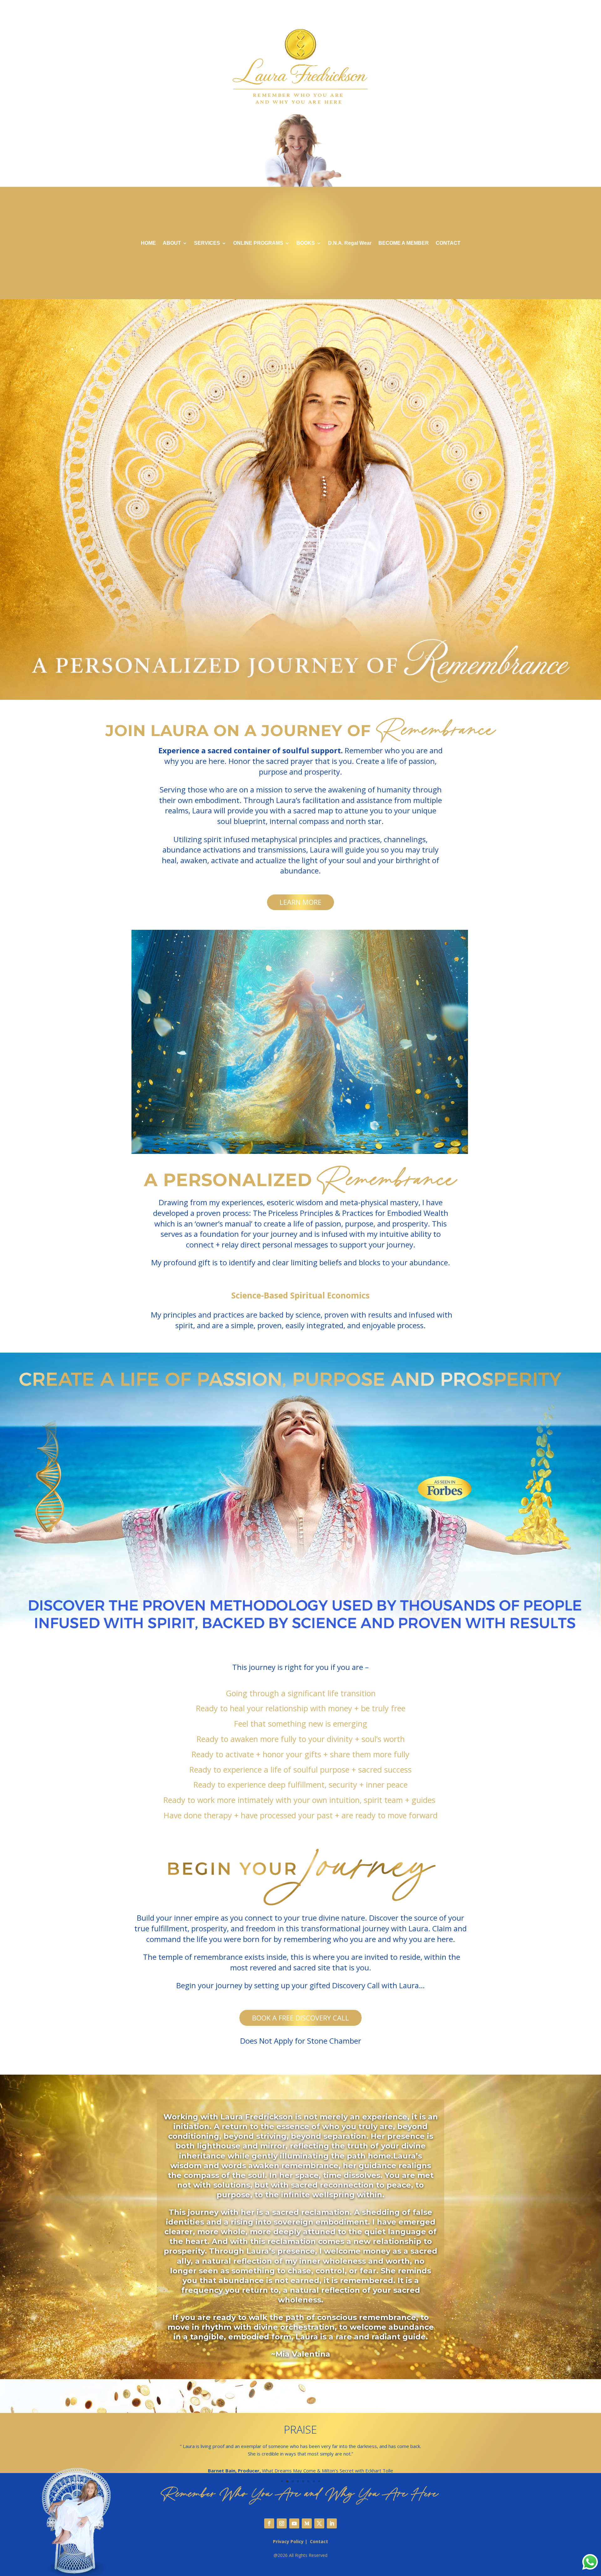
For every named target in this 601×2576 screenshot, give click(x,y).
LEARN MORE (300, 902)
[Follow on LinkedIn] (332, 2523)
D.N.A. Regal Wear (350, 243)
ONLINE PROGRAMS (258, 243)
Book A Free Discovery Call (300, 2018)
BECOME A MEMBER (404, 243)
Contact (319, 2541)
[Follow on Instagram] (282, 2523)
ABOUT (172, 243)
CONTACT (448, 243)
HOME (148, 243)
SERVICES (207, 243)
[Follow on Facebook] (269, 2523)
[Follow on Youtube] (294, 2523)
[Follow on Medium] (307, 2523)
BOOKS (306, 243)
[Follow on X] (319, 2523)
